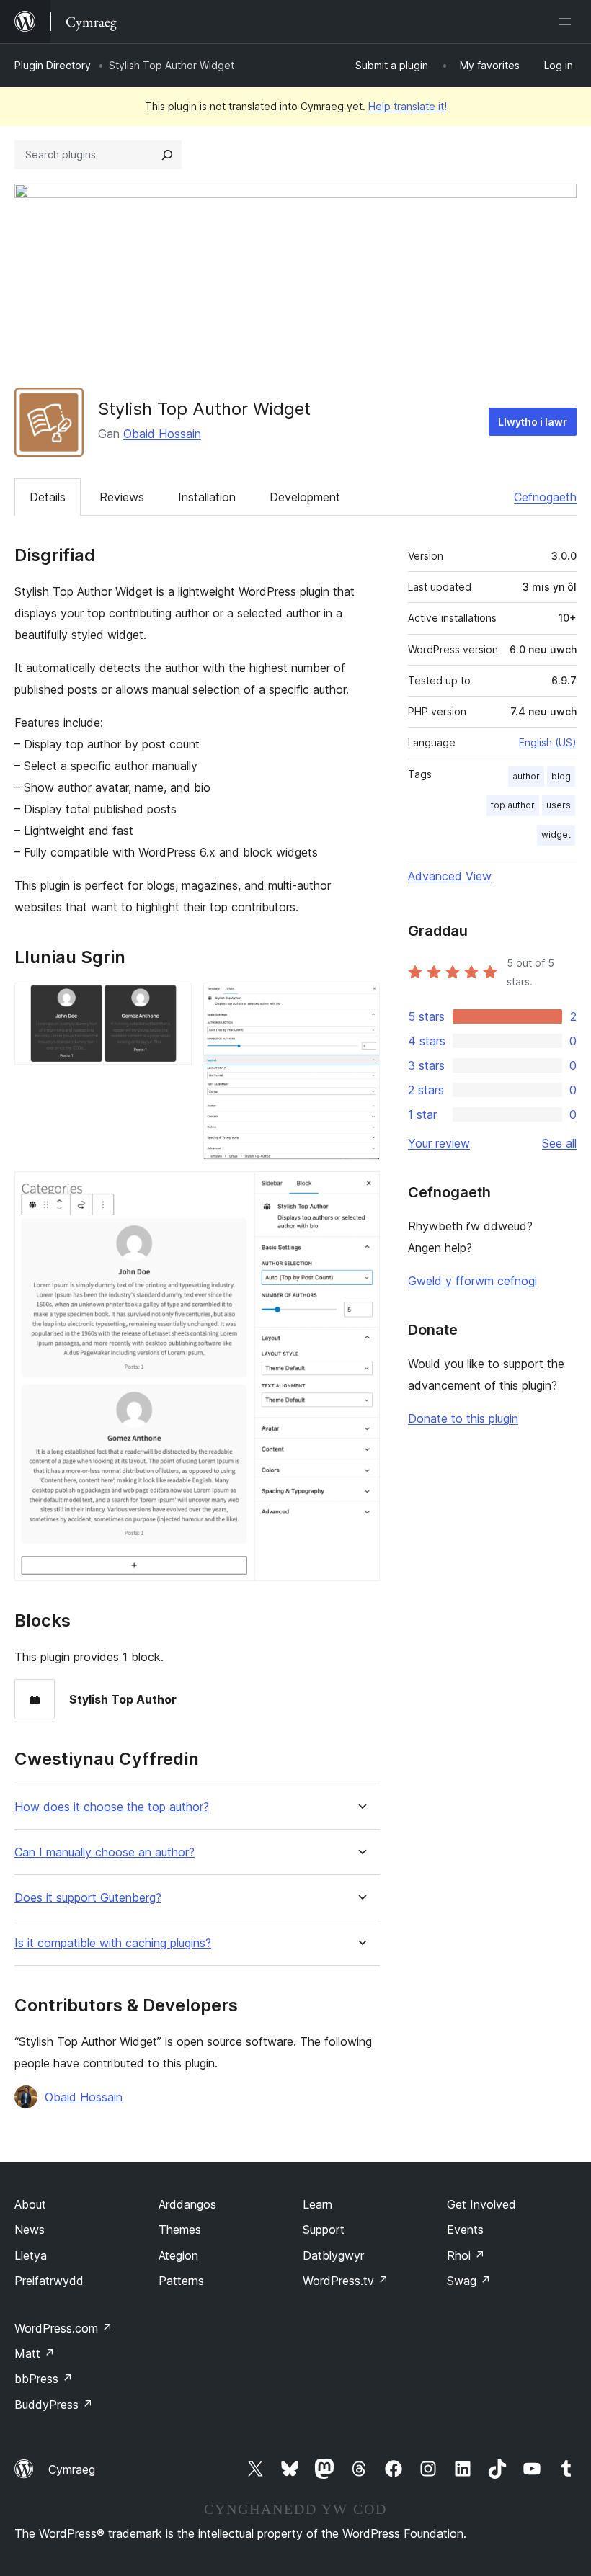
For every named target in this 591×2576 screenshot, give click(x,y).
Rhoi (466, 2255)
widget (556, 835)
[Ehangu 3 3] (360, 1191)
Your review (439, 1143)
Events (465, 2230)
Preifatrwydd (49, 2281)
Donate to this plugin (463, 1418)
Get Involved (481, 2204)
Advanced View (450, 876)
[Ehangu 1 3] (172, 1002)
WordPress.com (63, 2328)
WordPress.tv (346, 2281)
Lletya (31, 2255)
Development (305, 497)
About (30, 2204)
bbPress (44, 2379)
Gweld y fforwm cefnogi (472, 1281)
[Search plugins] (167, 155)
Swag (469, 2281)
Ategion (178, 2255)
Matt (35, 2353)
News (30, 2230)
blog (561, 776)
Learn (317, 2204)
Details (48, 497)
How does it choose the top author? (112, 1807)
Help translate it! (408, 106)
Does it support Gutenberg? (88, 1898)
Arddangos (187, 2204)
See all (559, 1143)
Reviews (122, 497)
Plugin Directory (53, 65)
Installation (207, 497)
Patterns (181, 2281)
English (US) (548, 742)
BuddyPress (54, 2405)
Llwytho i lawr (533, 422)
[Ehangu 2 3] (360, 1002)
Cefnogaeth (545, 497)
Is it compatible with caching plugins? (113, 1943)
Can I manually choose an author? (105, 1852)
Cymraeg (72, 2469)
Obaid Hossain (162, 434)
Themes (180, 2230)
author (526, 776)
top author (513, 805)
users (559, 805)
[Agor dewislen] (568, 22)
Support (324, 2230)
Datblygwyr (333, 2255)
